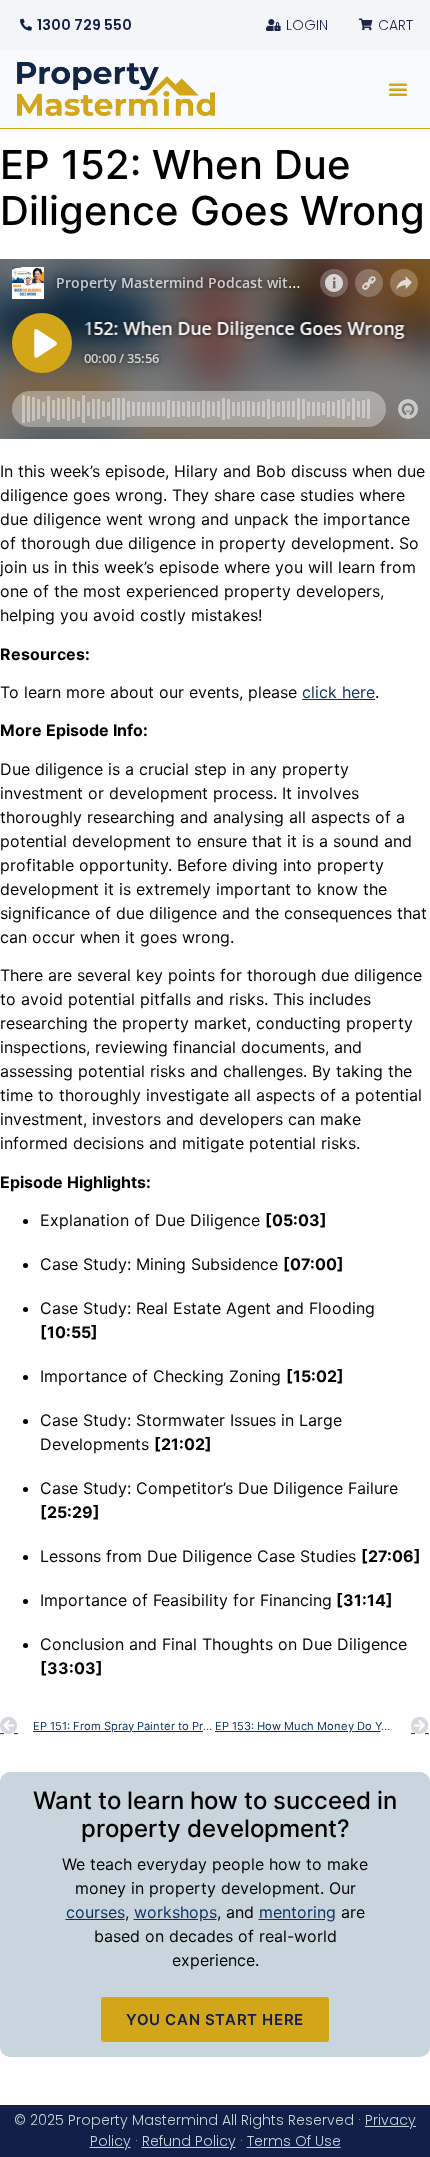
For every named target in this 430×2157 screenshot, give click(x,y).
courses (95, 1912)
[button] (398, 89)
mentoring (297, 1912)
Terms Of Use (294, 2141)
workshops (175, 1912)
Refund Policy (189, 2141)
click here (338, 692)
